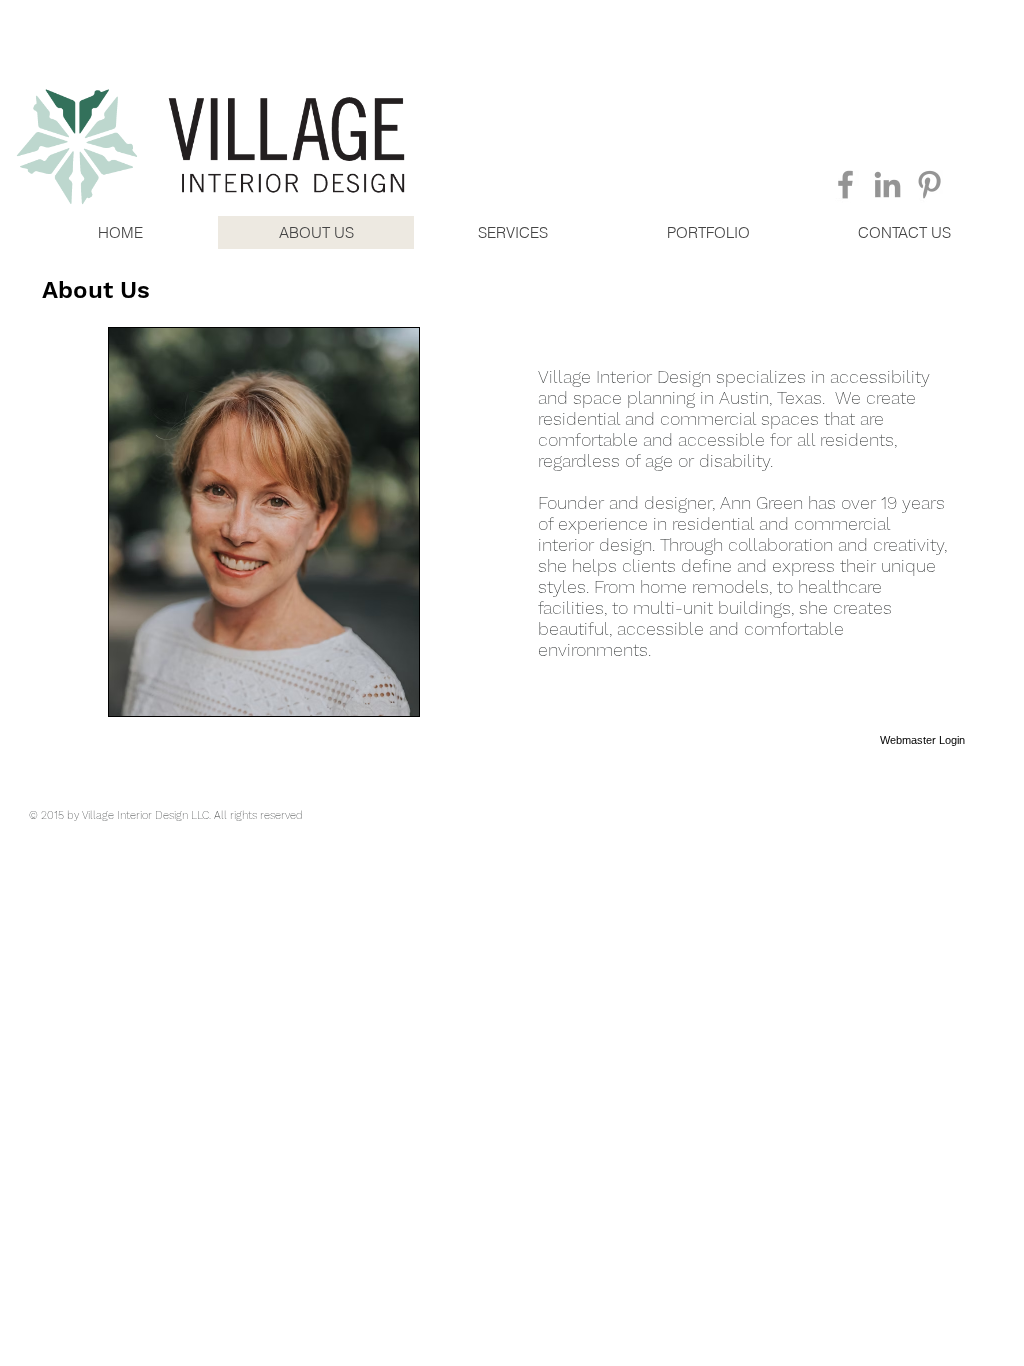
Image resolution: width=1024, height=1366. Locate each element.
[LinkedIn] (887, 184)
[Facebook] (845, 184)
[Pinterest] (929, 184)
